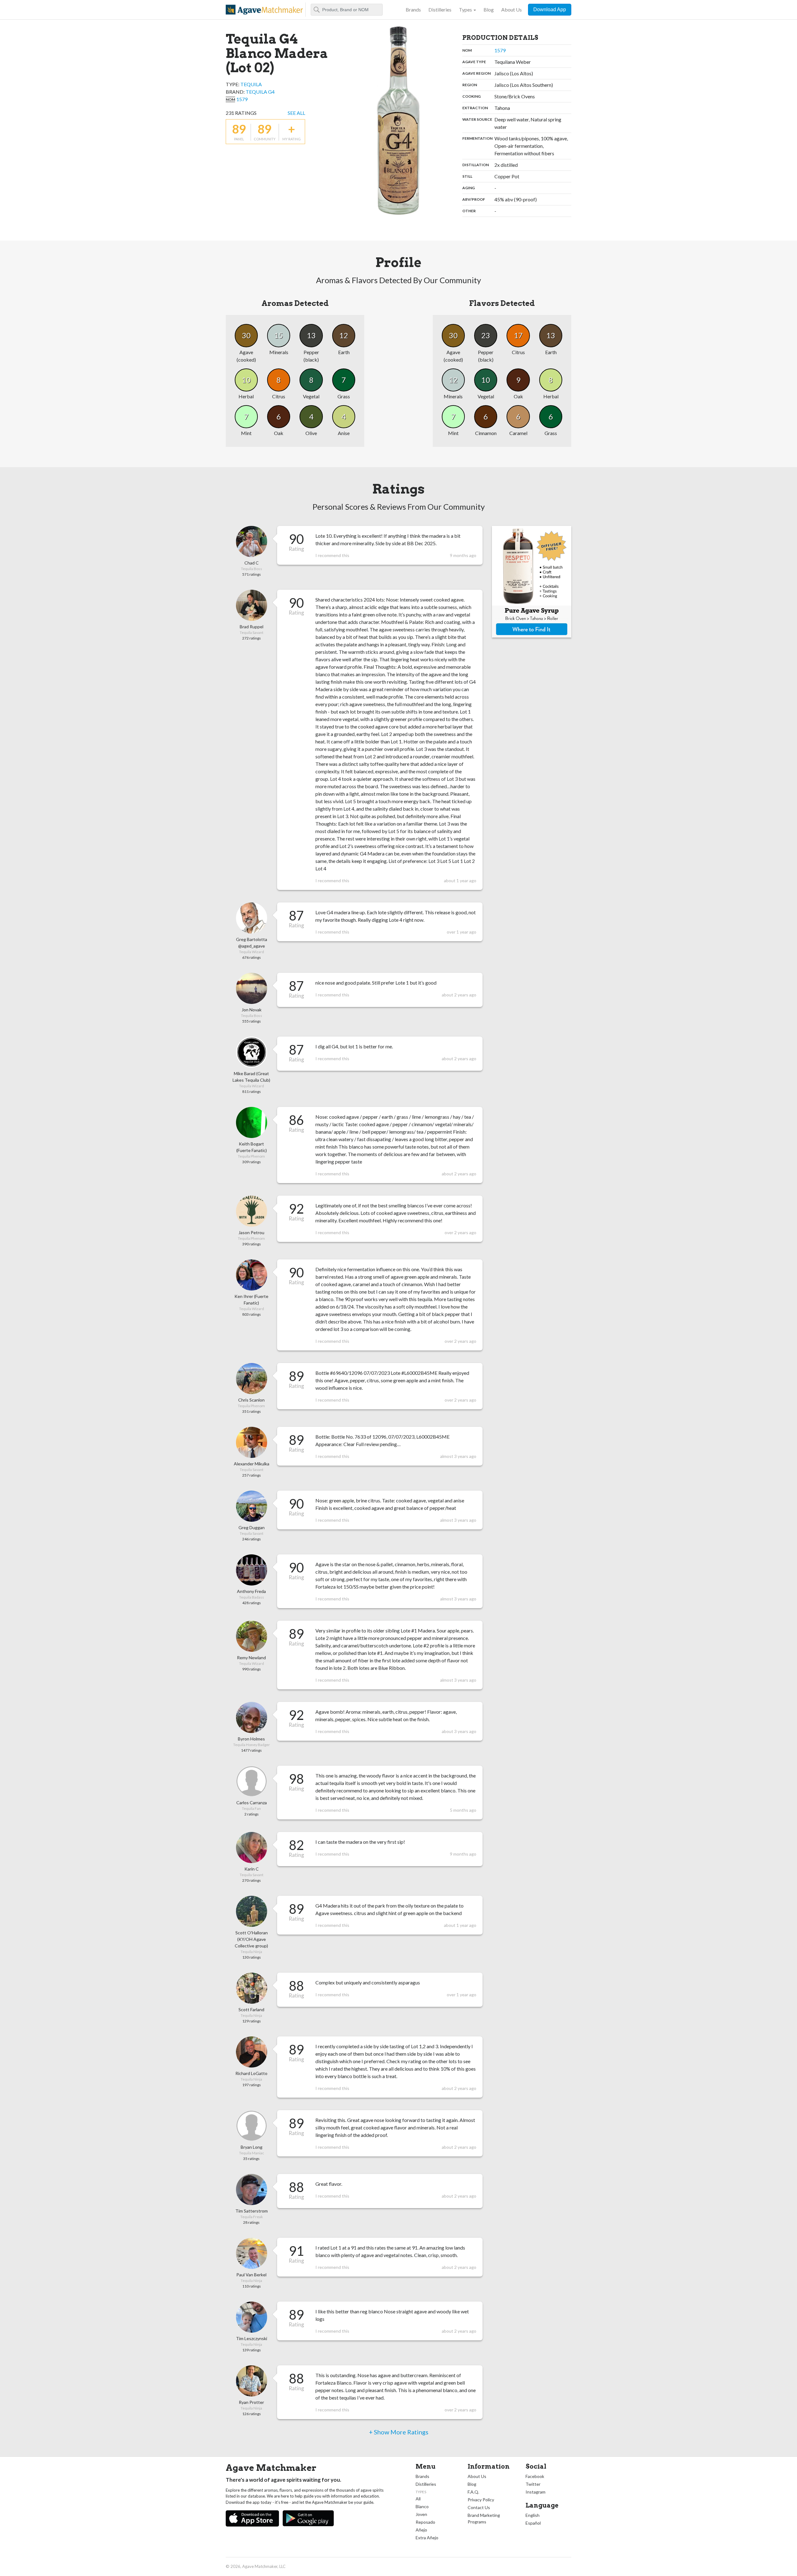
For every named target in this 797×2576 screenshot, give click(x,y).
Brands (413, 9)
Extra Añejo (427, 2538)
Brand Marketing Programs (484, 2518)
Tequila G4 (260, 92)
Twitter (533, 2484)
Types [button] (465, 9)
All (418, 2499)
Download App (550, 9)
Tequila (251, 84)
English (533, 2515)
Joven (421, 2514)
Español (533, 2523)
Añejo (421, 2530)
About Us (512, 9)
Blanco (422, 2506)
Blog (489, 9)
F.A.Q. (473, 2492)
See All (296, 113)
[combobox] (347, 10)
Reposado (425, 2522)
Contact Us (479, 2507)
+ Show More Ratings (399, 2432)
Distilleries (440, 9)
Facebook (535, 2476)
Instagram (535, 2492)
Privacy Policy (481, 2500)
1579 (242, 99)
